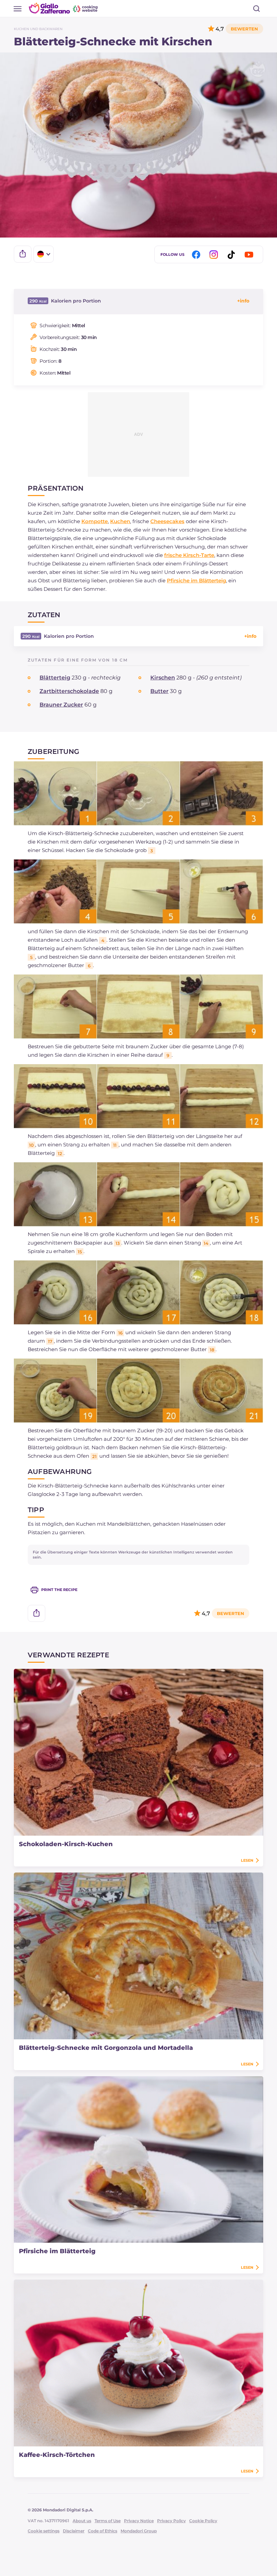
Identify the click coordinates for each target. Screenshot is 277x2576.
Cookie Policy (203, 2521)
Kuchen (120, 521)
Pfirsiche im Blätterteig (196, 580)
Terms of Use (108, 2521)
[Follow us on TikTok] (232, 255)
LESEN (247, 1860)
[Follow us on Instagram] (215, 255)
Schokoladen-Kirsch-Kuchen (66, 1844)
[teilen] (23, 254)
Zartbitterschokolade (69, 691)
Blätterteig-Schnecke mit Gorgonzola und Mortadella (106, 2048)
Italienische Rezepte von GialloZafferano (64, 8)
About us (82, 2521)
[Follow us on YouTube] (250, 255)
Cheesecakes (167, 521)
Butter (159, 691)
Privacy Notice (139, 2521)
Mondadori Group (139, 2531)
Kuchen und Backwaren (38, 29)
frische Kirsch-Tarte (189, 555)
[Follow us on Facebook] (197, 255)
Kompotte (95, 521)
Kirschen (163, 678)
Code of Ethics (103, 2531)
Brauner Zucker (61, 705)
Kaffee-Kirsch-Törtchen (57, 2455)
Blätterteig (55, 678)
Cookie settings (44, 2531)
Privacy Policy (171, 2521)
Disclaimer (74, 2531)
